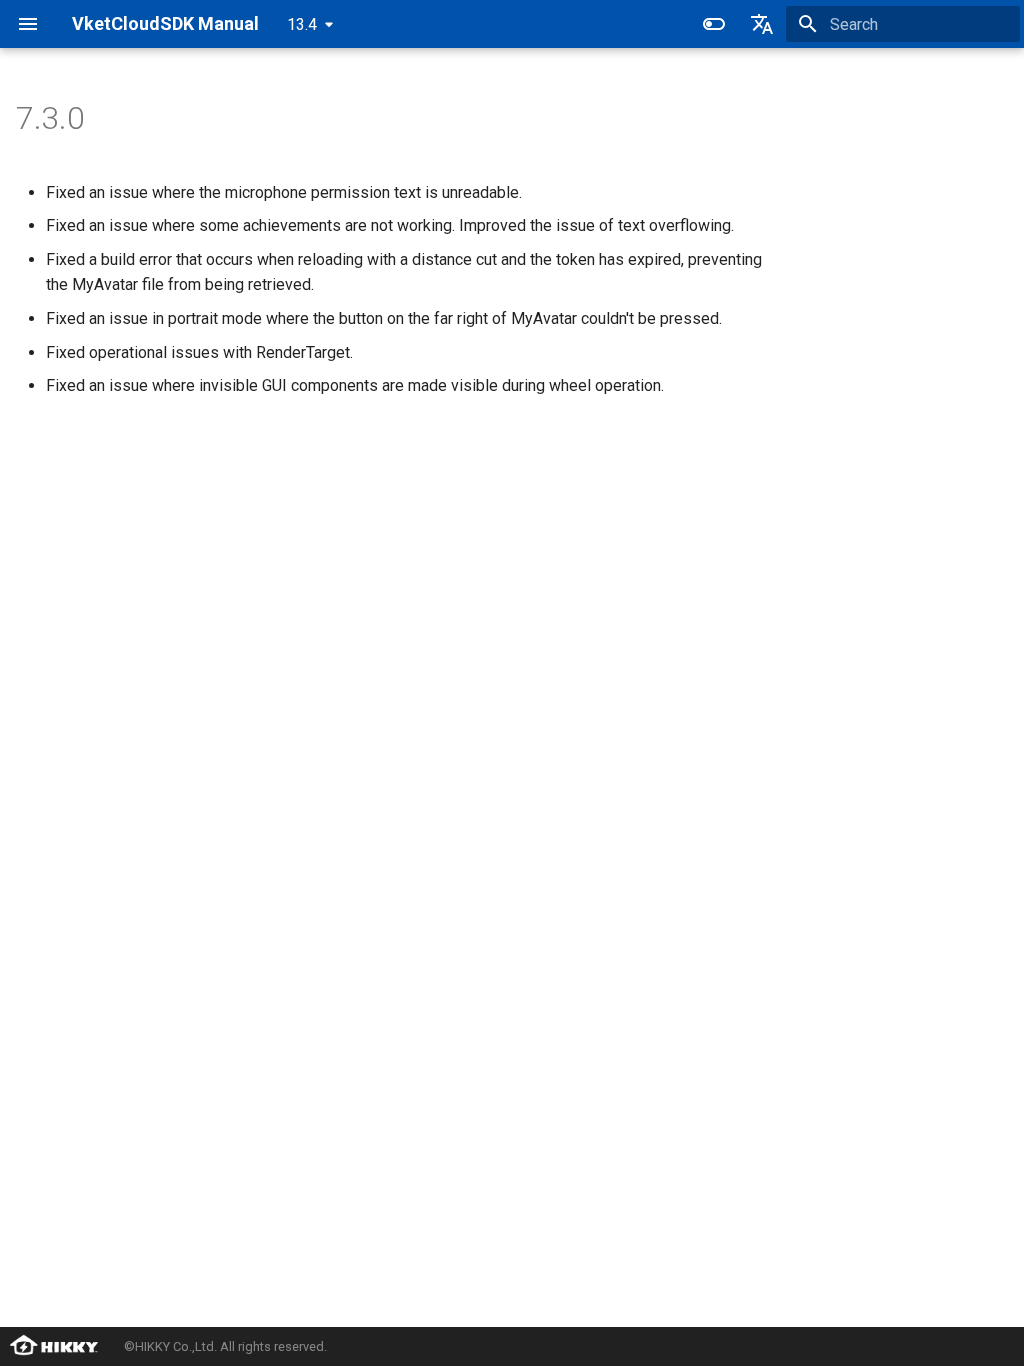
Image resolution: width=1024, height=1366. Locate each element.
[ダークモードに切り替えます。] (714, 24)
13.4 (302, 24)
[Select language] (762, 24)
